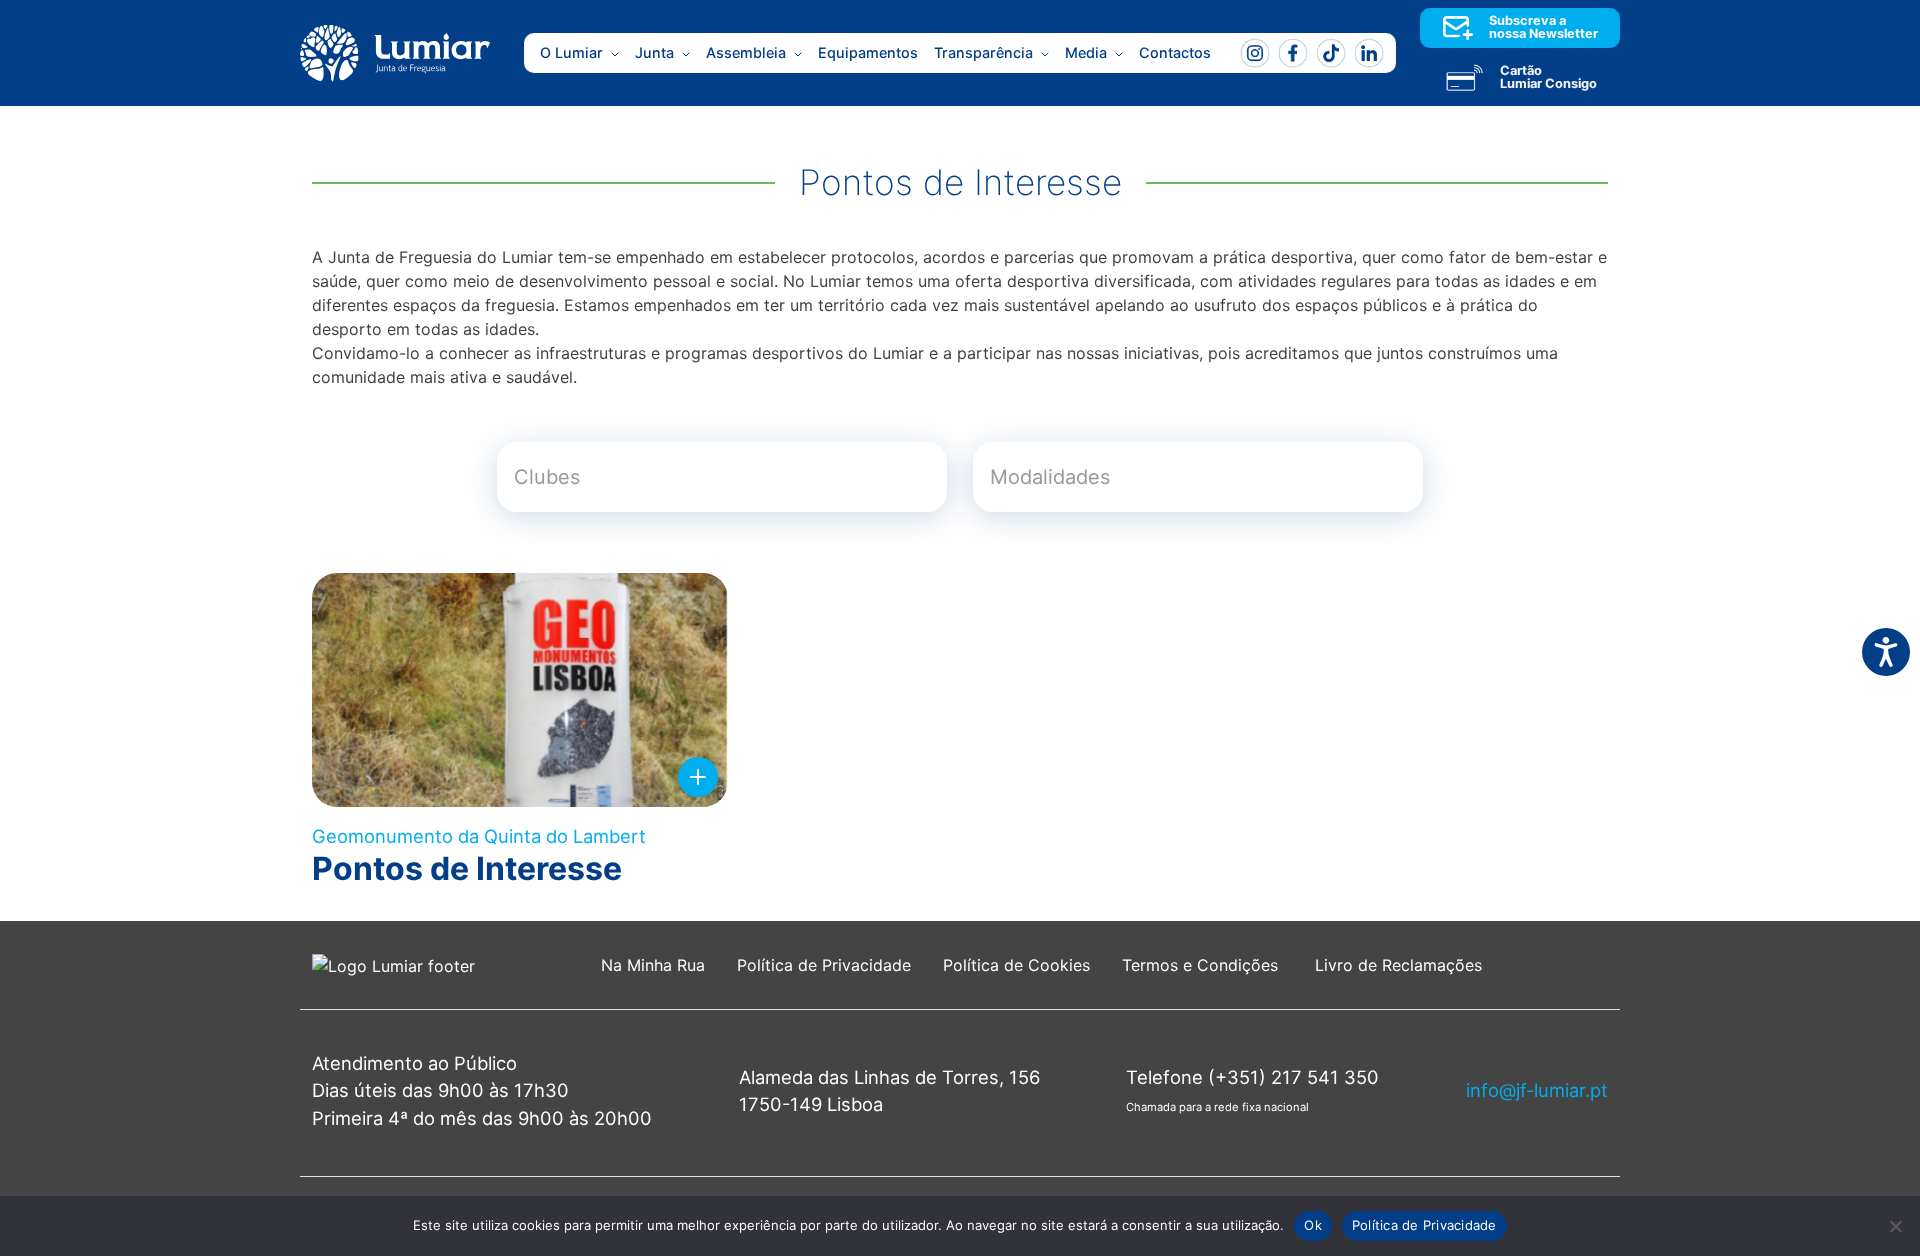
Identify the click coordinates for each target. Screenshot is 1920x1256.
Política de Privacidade (824, 965)
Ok (1313, 1225)
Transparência (983, 52)
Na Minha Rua (653, 965)
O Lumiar (571, 52)
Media (1086, 52)
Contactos (1175, 52)
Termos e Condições (1202, 965)
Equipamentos (868, 52)
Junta (654, 52)
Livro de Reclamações (1398, 965)
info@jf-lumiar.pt (1537, 1090)
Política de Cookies (1016, 965)
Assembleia (746, 52)
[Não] (1895, 1226)
